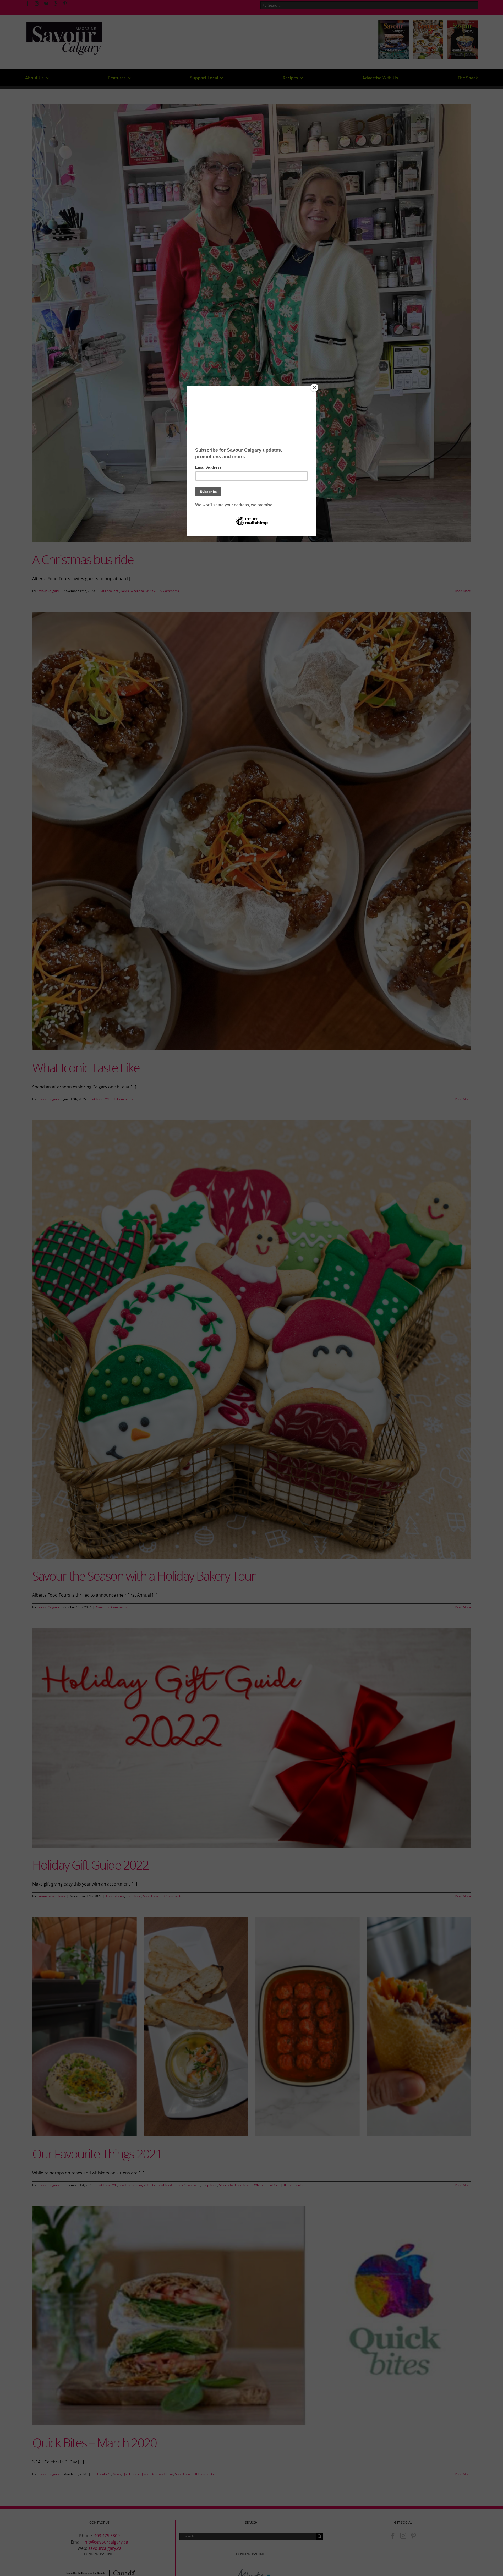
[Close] (314, 388)
